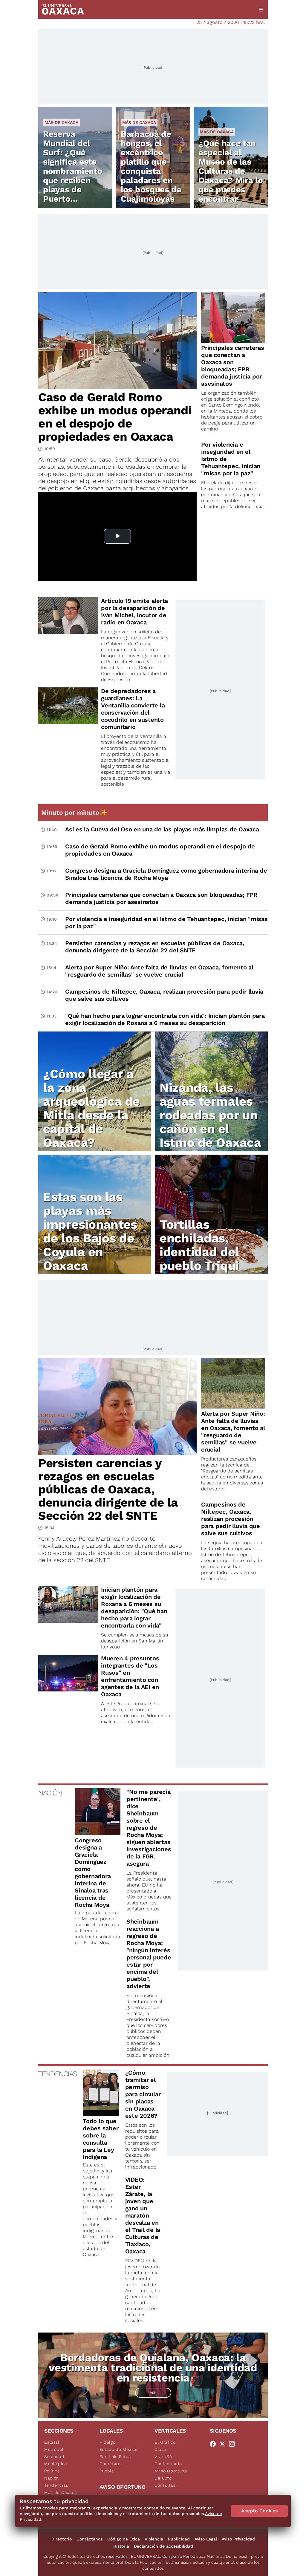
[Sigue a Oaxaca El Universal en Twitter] (224, 2444)
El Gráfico (165, 2442)
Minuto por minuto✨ (75, 812)
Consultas (165, 2485)
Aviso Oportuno (171, 2471)
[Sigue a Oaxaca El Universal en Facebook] (215, 2444)
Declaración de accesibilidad (163, 2546)
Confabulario (168, 2464)
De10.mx (163, 2478)
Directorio (62, 2539)
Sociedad (54, 2457)
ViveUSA (163, 2457)
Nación (52, 2478)
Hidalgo (108, 2442)
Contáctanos (89, 2539)
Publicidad (179, 2539)
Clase (160, 2449)
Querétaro (110, 2464)
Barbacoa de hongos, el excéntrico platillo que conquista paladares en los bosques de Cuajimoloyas (151, 166)
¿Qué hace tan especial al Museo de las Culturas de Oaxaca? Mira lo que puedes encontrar (231, 171)
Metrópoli (54, 2449)
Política (52, 2471)
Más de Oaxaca (61, 122)
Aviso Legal (206, 2539)
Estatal (52, 2442)
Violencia (154, 2539)
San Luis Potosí (116, 2457)
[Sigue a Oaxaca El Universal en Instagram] (234, 2444)
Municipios (56, 2464)
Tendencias (56, 2485)
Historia (121, 2546)
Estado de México (119, 2449)
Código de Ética (124, 2539)
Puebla (107, 2471)
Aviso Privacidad (238, 2539)
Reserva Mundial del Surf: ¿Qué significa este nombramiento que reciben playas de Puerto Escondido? (73, 171)
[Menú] (261, 10)
